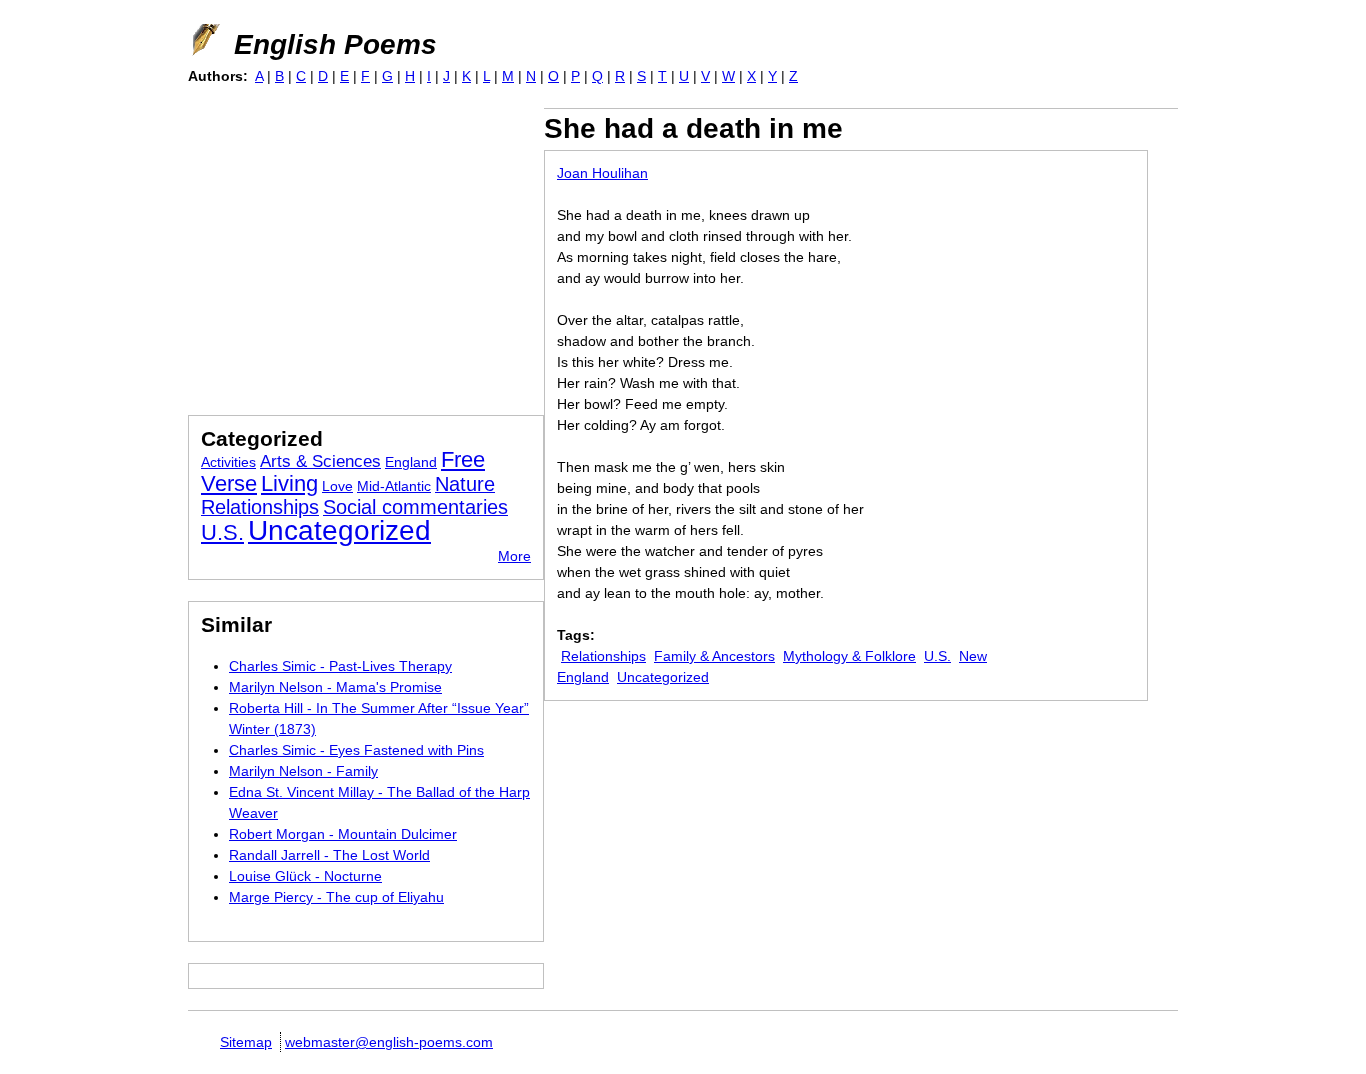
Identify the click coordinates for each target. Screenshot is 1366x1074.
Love (337, 486)
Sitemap (246, 1042)
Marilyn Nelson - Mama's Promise (335, 687)
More (514, 556)
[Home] (204, 40)
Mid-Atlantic (394, 486)
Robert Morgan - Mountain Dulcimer (343, 834)
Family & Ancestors (714, 656)
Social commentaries (415, 507)
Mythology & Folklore (849, 656)
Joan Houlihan (602, 173)
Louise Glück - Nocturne (305, 876)
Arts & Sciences (320, 461)
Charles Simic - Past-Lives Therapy (340, 666)
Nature (465, 484)
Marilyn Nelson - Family (303, 771)
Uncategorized (663, 677)
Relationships (603, 656)
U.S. (937, 656)
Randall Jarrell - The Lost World (329, 855)
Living (289, 483)
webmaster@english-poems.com (389, 1042)
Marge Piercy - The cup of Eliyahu (336, 897)
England (411, 462)
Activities (228, 462)
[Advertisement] (356, 248)
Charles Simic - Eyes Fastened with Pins (356, 750)
